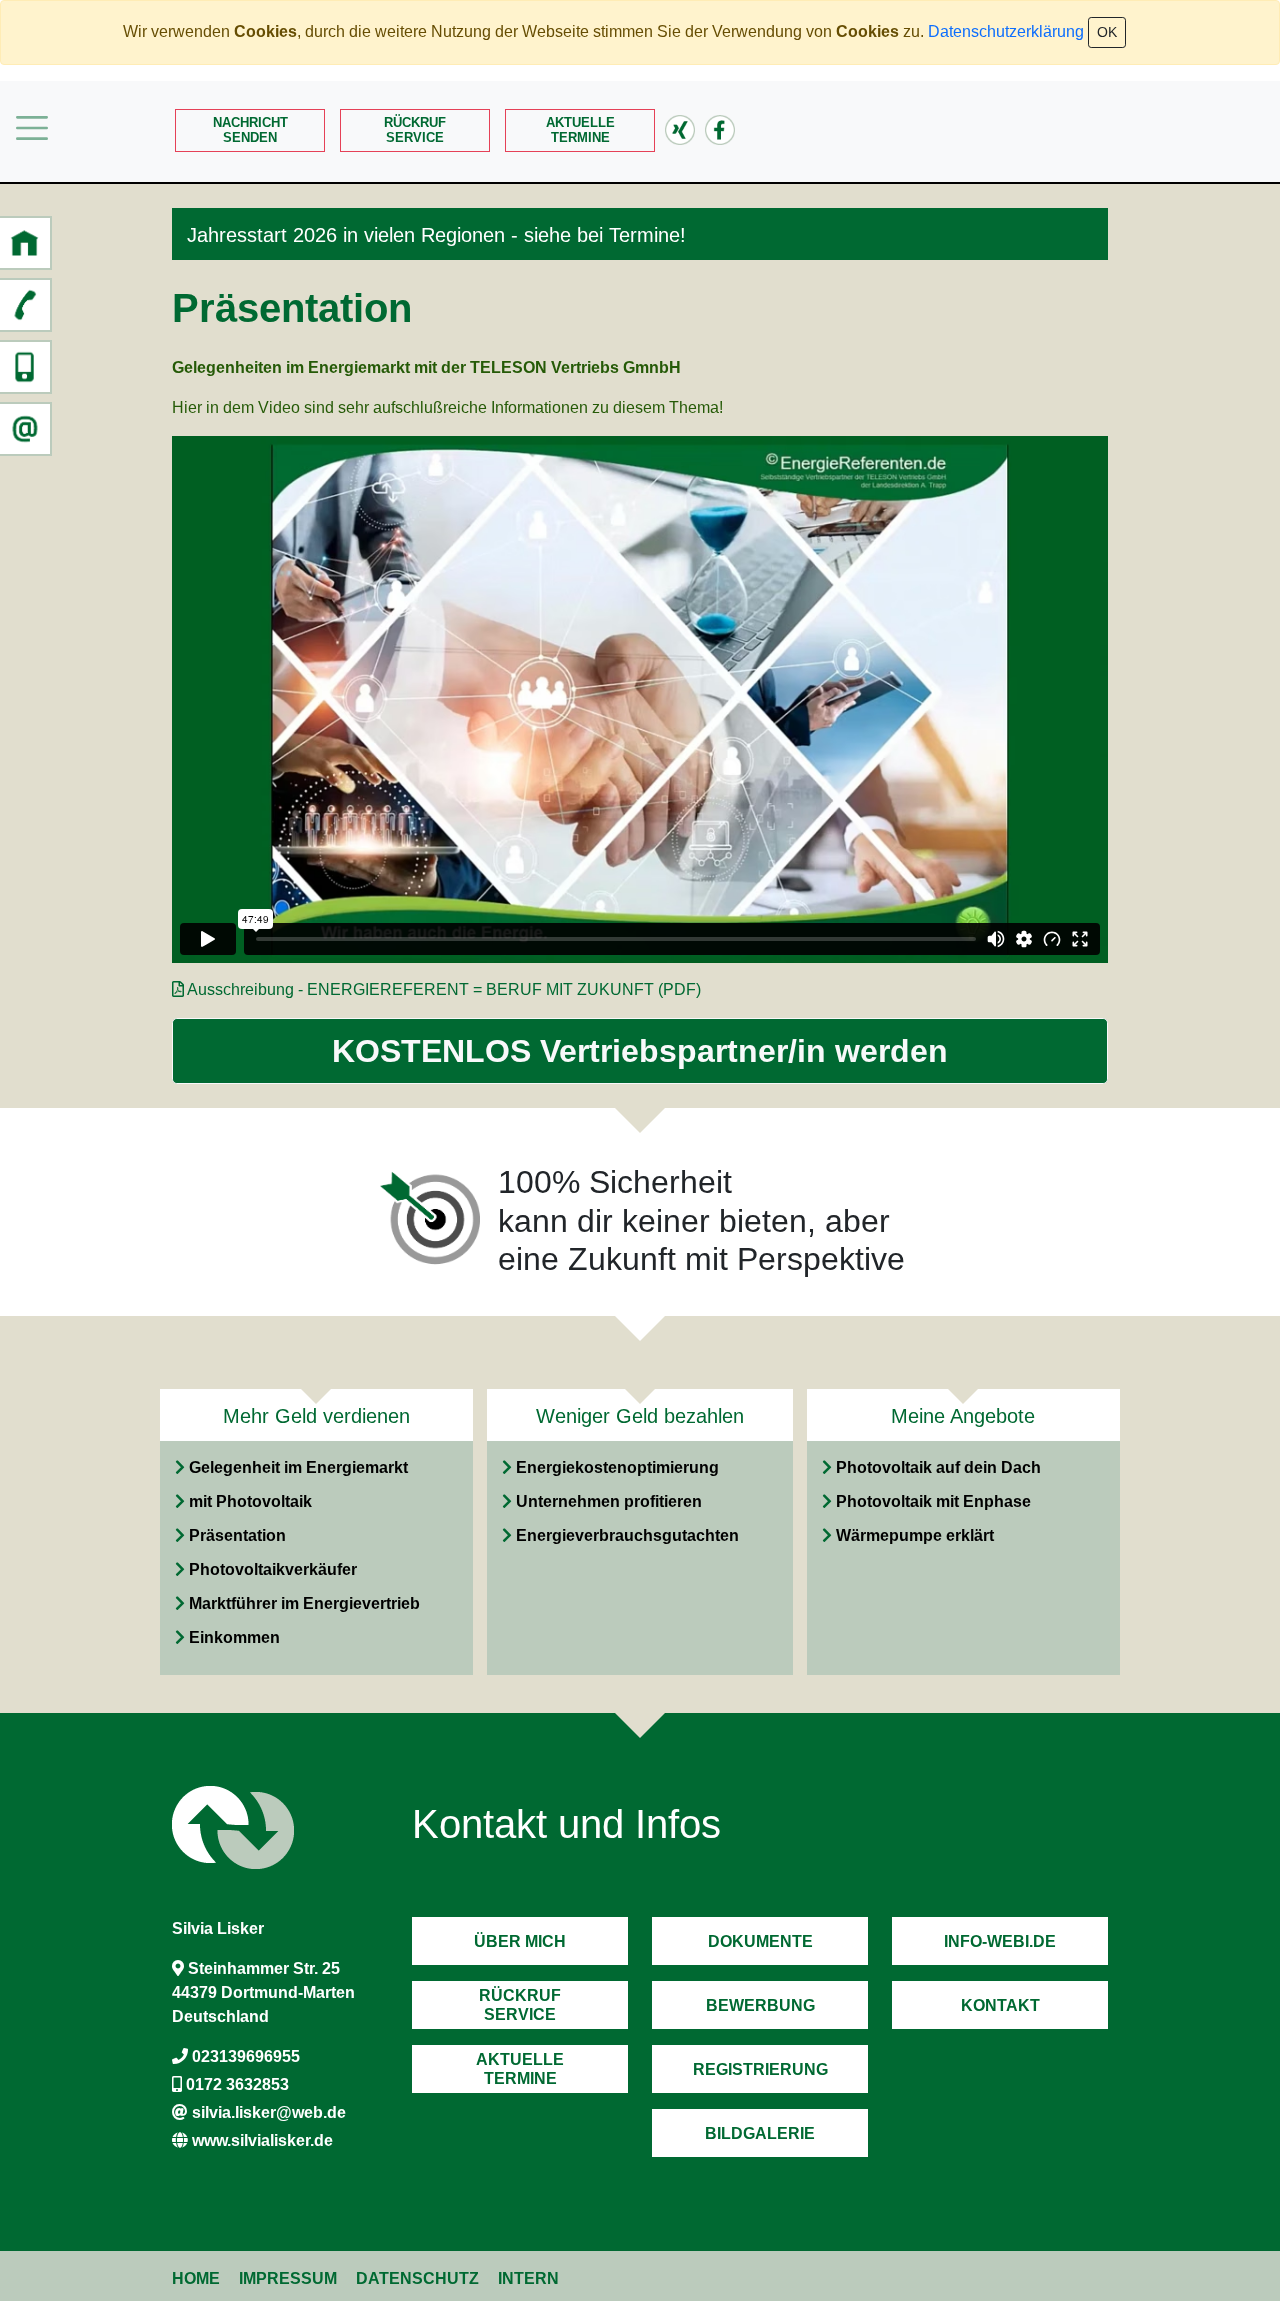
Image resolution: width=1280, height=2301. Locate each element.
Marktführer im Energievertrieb (304, 1603)
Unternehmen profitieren (609, 1501)
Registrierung (760, 2069)
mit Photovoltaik (250, 1501)
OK (1107, 32)
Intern (528, 2278)
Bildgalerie (760, 2133)
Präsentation (237, 1535)
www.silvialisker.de (262, 2140)
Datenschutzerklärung (1006, 31)
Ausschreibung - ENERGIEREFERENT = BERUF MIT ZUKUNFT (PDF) (444, 989)
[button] (25, 243)
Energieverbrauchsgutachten (627, 1535)
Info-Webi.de (1000, 1941)
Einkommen (234, 1637)
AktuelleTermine (580, 130)
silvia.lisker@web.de (269, 2112)
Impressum (288, 2278)
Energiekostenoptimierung (617, 1467)
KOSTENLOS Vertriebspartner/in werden (640, 1051)
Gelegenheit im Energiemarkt (298, 1467)
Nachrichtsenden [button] (250, 130)
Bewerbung (760, 2005)
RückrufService (415, 130)
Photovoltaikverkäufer (273, 1569)
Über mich (520, 1941)
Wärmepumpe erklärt (915, 1535)
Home (196, 2278)
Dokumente (760, 1941)
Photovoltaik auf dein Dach (938, 1467)
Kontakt (1000, 2005)
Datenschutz (417, 2278)
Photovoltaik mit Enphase (933, 1501)
